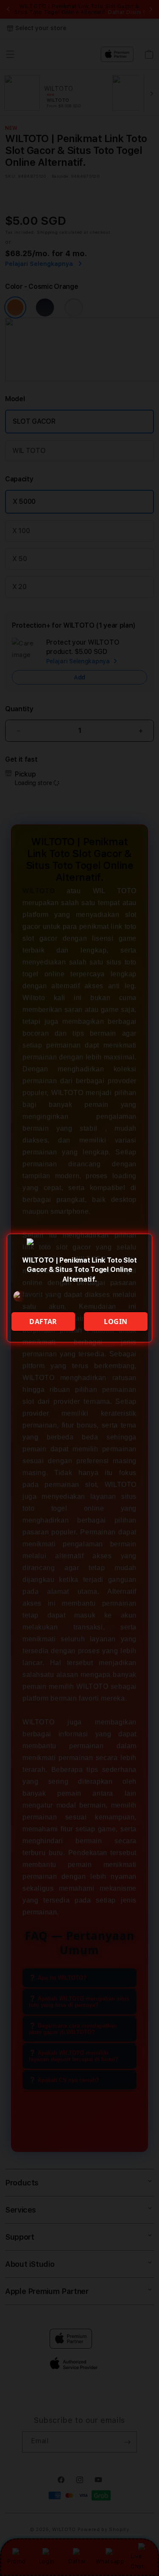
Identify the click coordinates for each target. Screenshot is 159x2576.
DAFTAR (43, 1322)
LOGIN (116, 1322)
